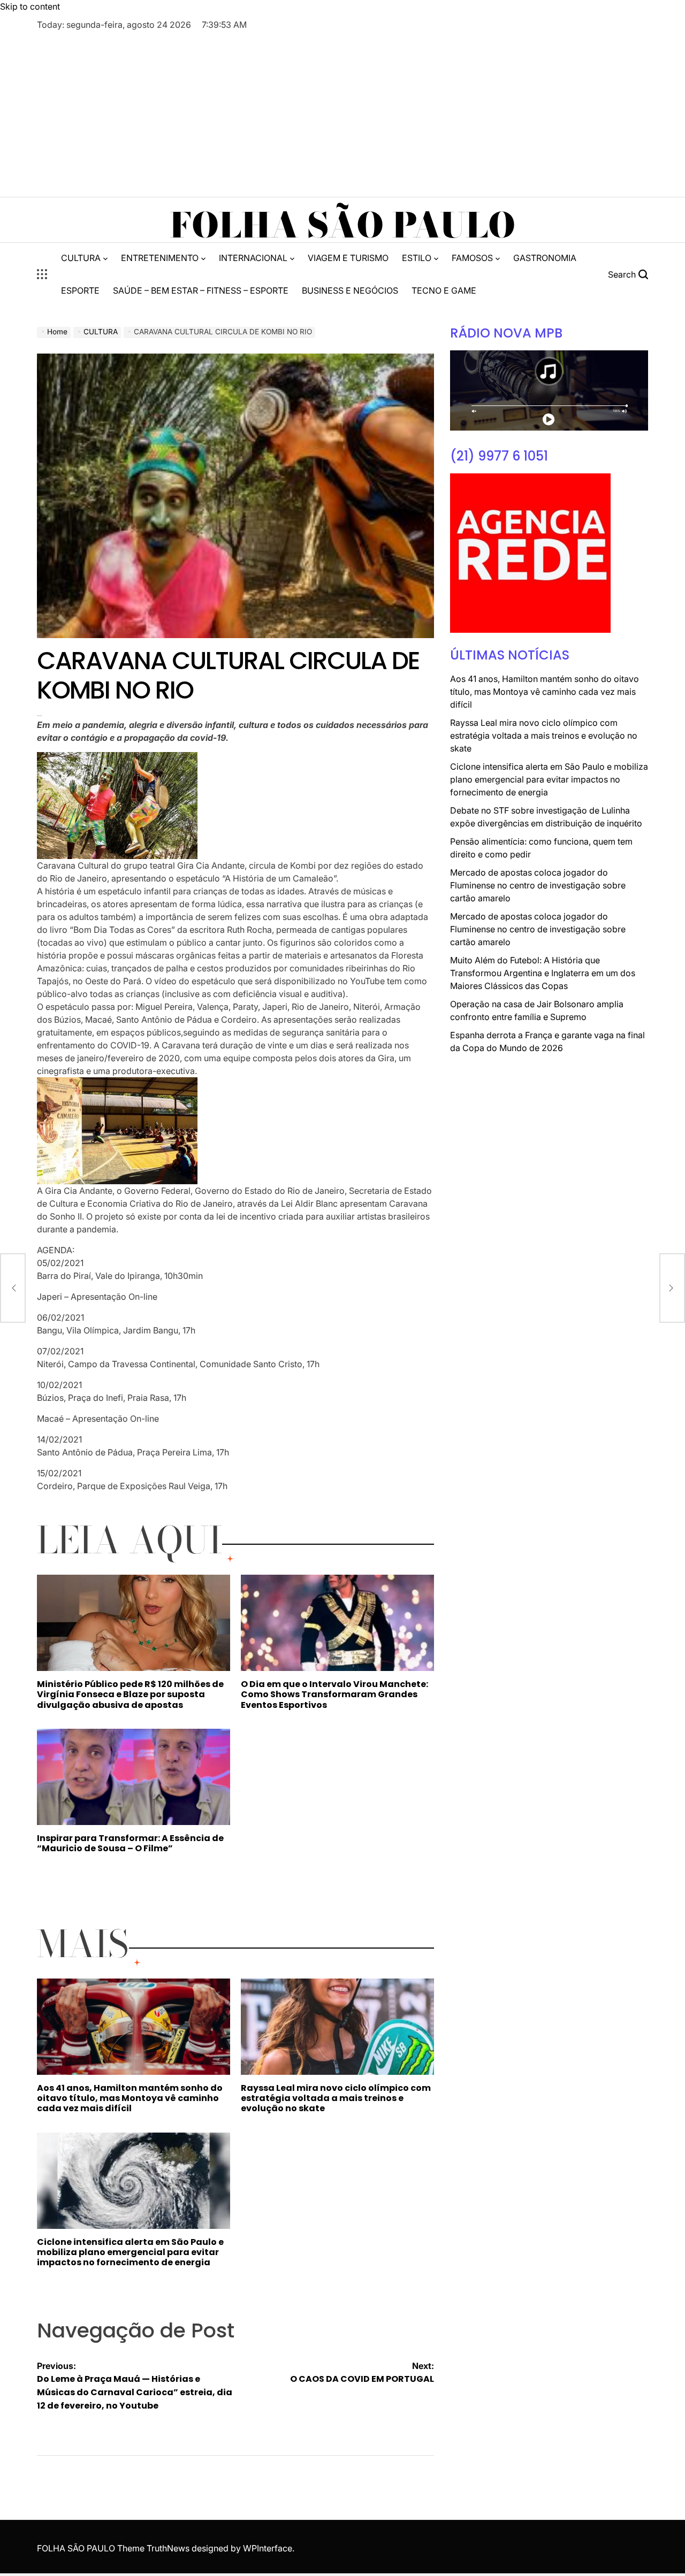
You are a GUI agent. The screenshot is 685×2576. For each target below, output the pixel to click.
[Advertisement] (342, 111)
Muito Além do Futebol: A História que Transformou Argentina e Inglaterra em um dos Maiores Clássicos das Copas (543, 973)
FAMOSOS (472, 258)
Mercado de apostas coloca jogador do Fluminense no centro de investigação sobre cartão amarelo (538, 885)
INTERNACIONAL (253, 258)
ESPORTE (80, 290)
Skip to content (30, 6)
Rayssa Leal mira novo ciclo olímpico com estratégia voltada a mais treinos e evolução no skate (336, 2098)
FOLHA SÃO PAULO (342, 225)
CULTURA (81, 258)
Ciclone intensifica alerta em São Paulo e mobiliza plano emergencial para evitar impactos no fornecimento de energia (130, 2252)
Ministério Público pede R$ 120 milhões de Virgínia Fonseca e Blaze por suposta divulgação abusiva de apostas (130, 1694)
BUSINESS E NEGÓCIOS (350, 290)
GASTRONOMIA (545, 258)
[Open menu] (42, 274)
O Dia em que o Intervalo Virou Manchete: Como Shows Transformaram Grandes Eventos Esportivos (334, 1694)
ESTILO (417, 258)
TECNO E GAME (444, 290)
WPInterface (268, 2548)
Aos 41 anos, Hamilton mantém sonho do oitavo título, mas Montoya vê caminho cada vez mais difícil (130, 2098)
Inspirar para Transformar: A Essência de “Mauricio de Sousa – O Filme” (130, 1843)
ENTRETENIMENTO (160, 258)
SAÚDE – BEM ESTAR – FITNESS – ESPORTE (201, 290)
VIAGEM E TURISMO (348, 258)
